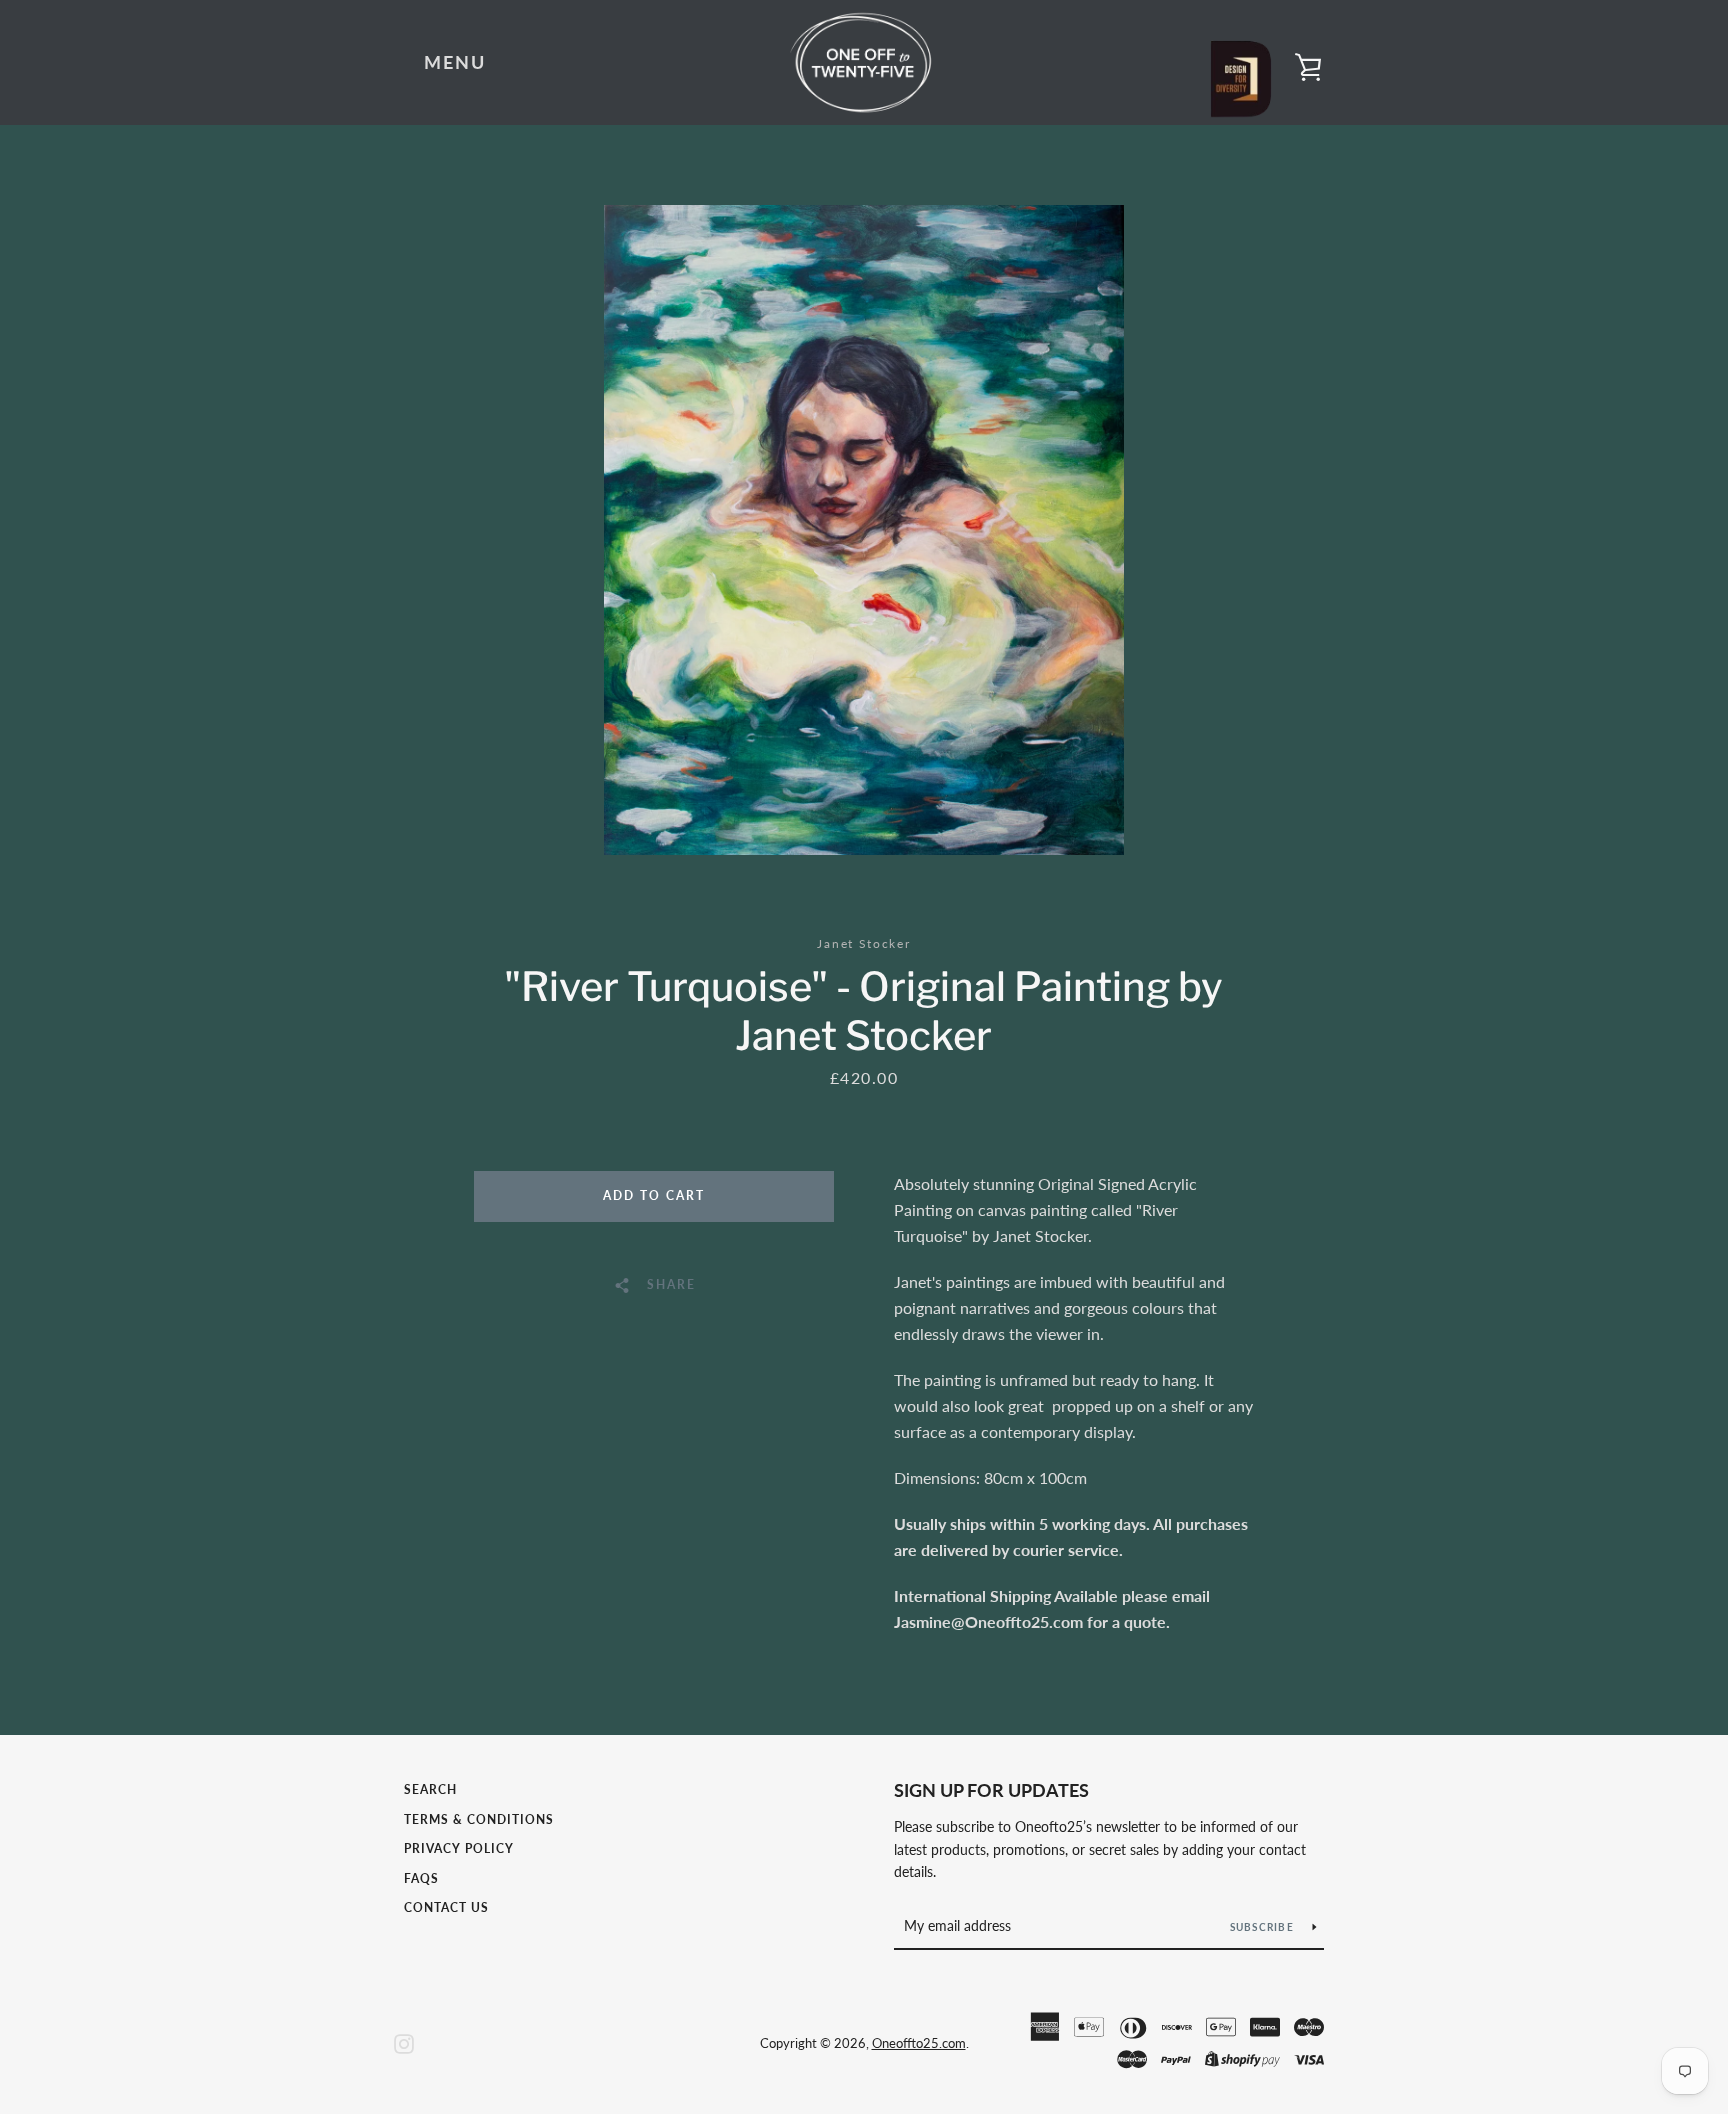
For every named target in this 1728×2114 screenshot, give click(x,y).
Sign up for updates (991, 1790)
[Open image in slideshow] (864, 530)
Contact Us (446, 1907)
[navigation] (455, 63)
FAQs (421, 1878)
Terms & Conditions (479, 1819)
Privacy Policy (459, 1848)
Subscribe (1264, 1927)
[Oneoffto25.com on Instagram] (404, 2041)
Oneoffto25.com (919, 2043)
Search (430, 1789)
